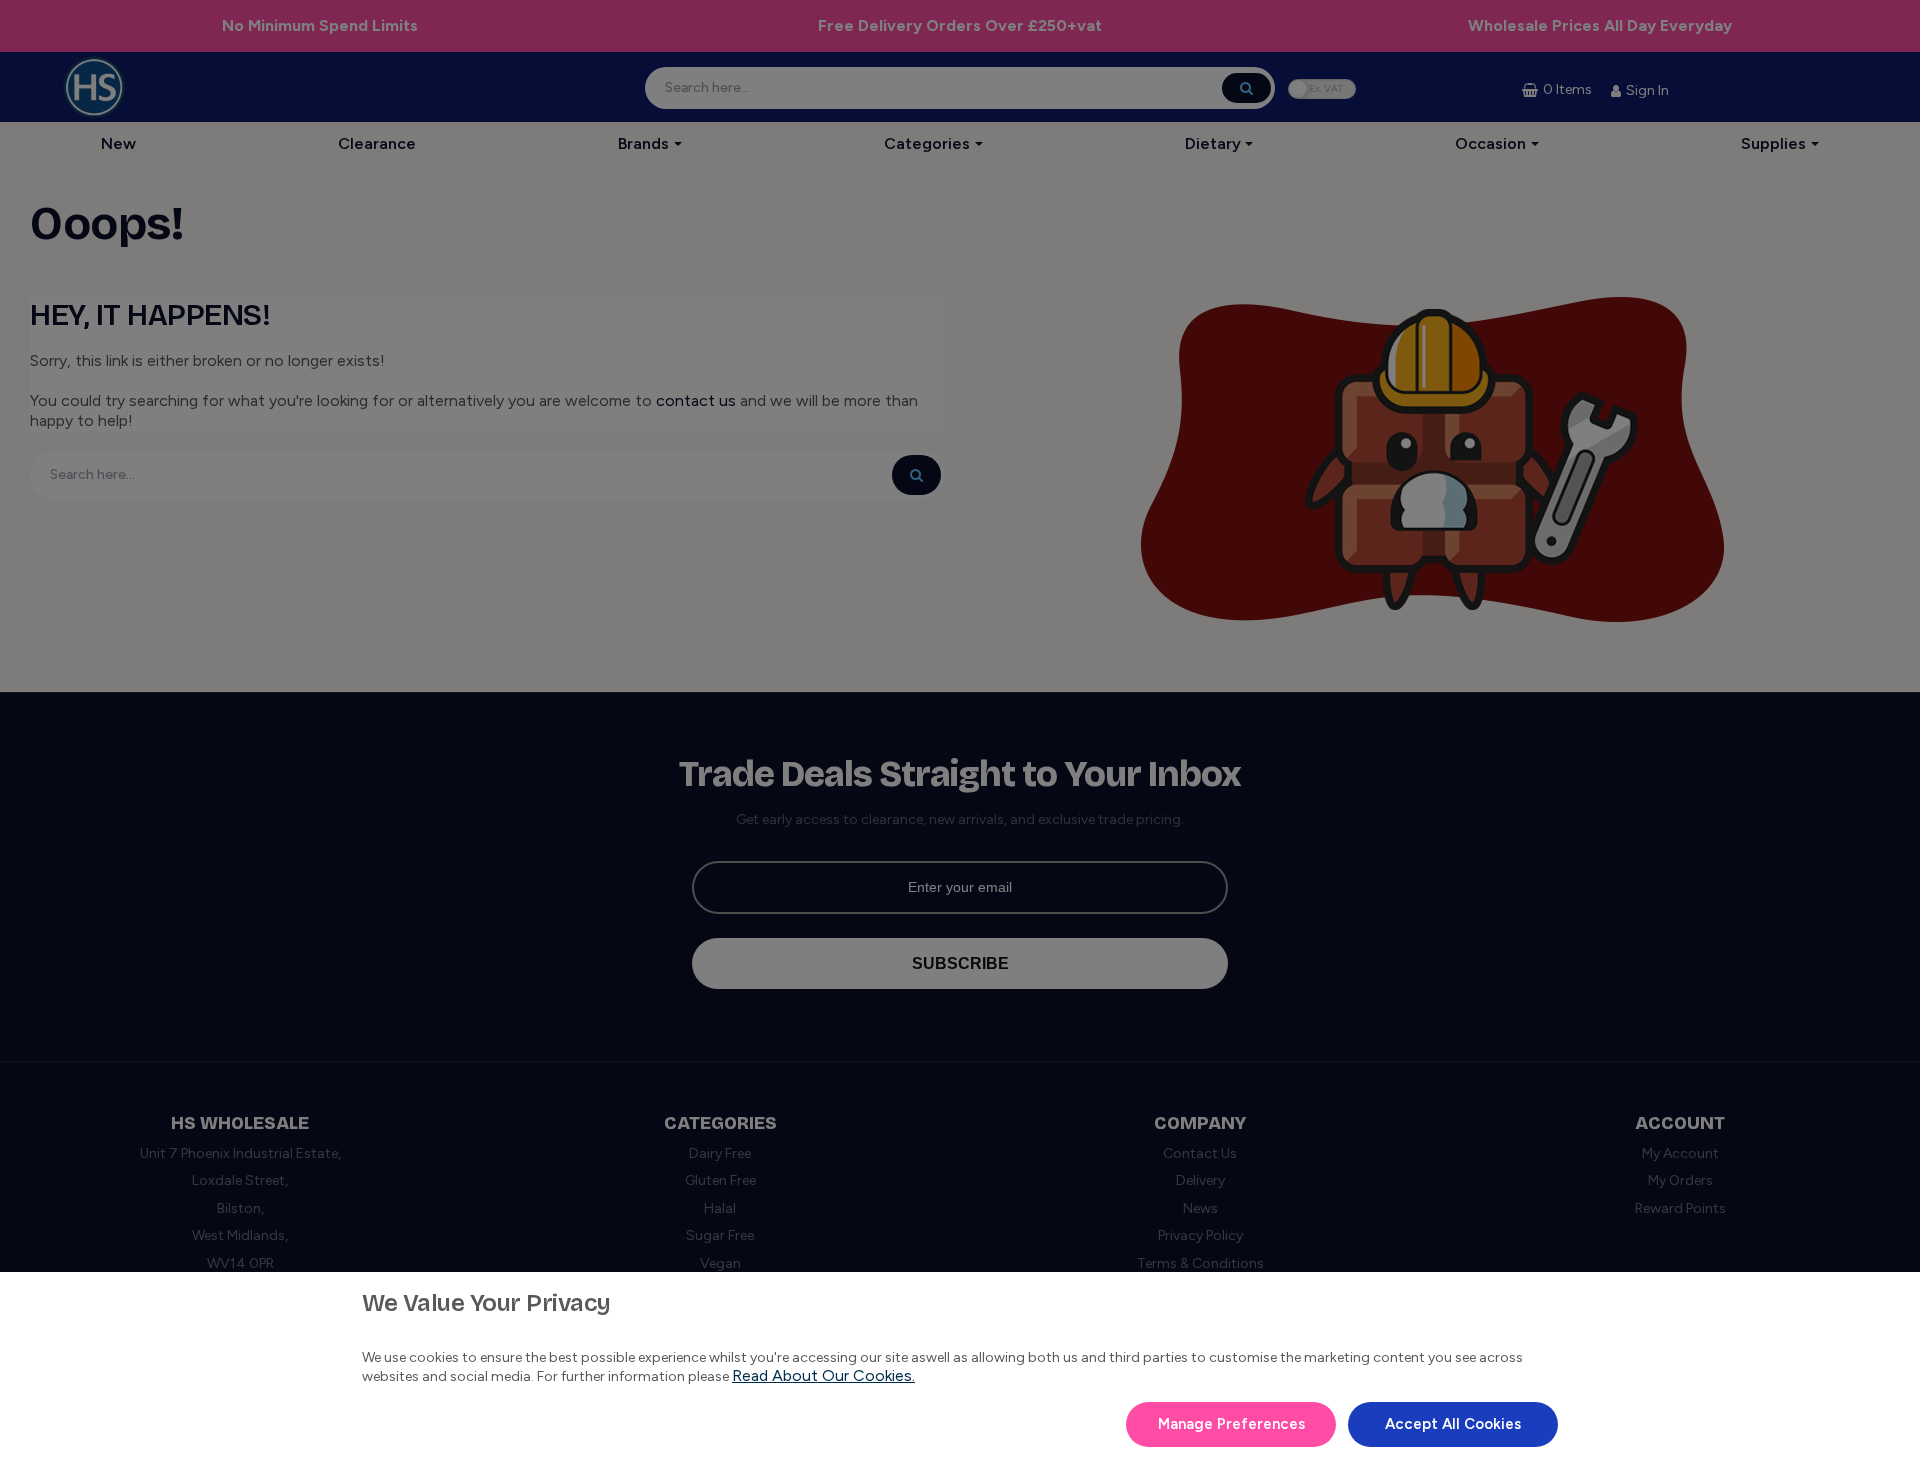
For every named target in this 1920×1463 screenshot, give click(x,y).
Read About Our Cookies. (823, 1375)
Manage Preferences (1231, 1424)
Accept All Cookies (1453, 1424)
